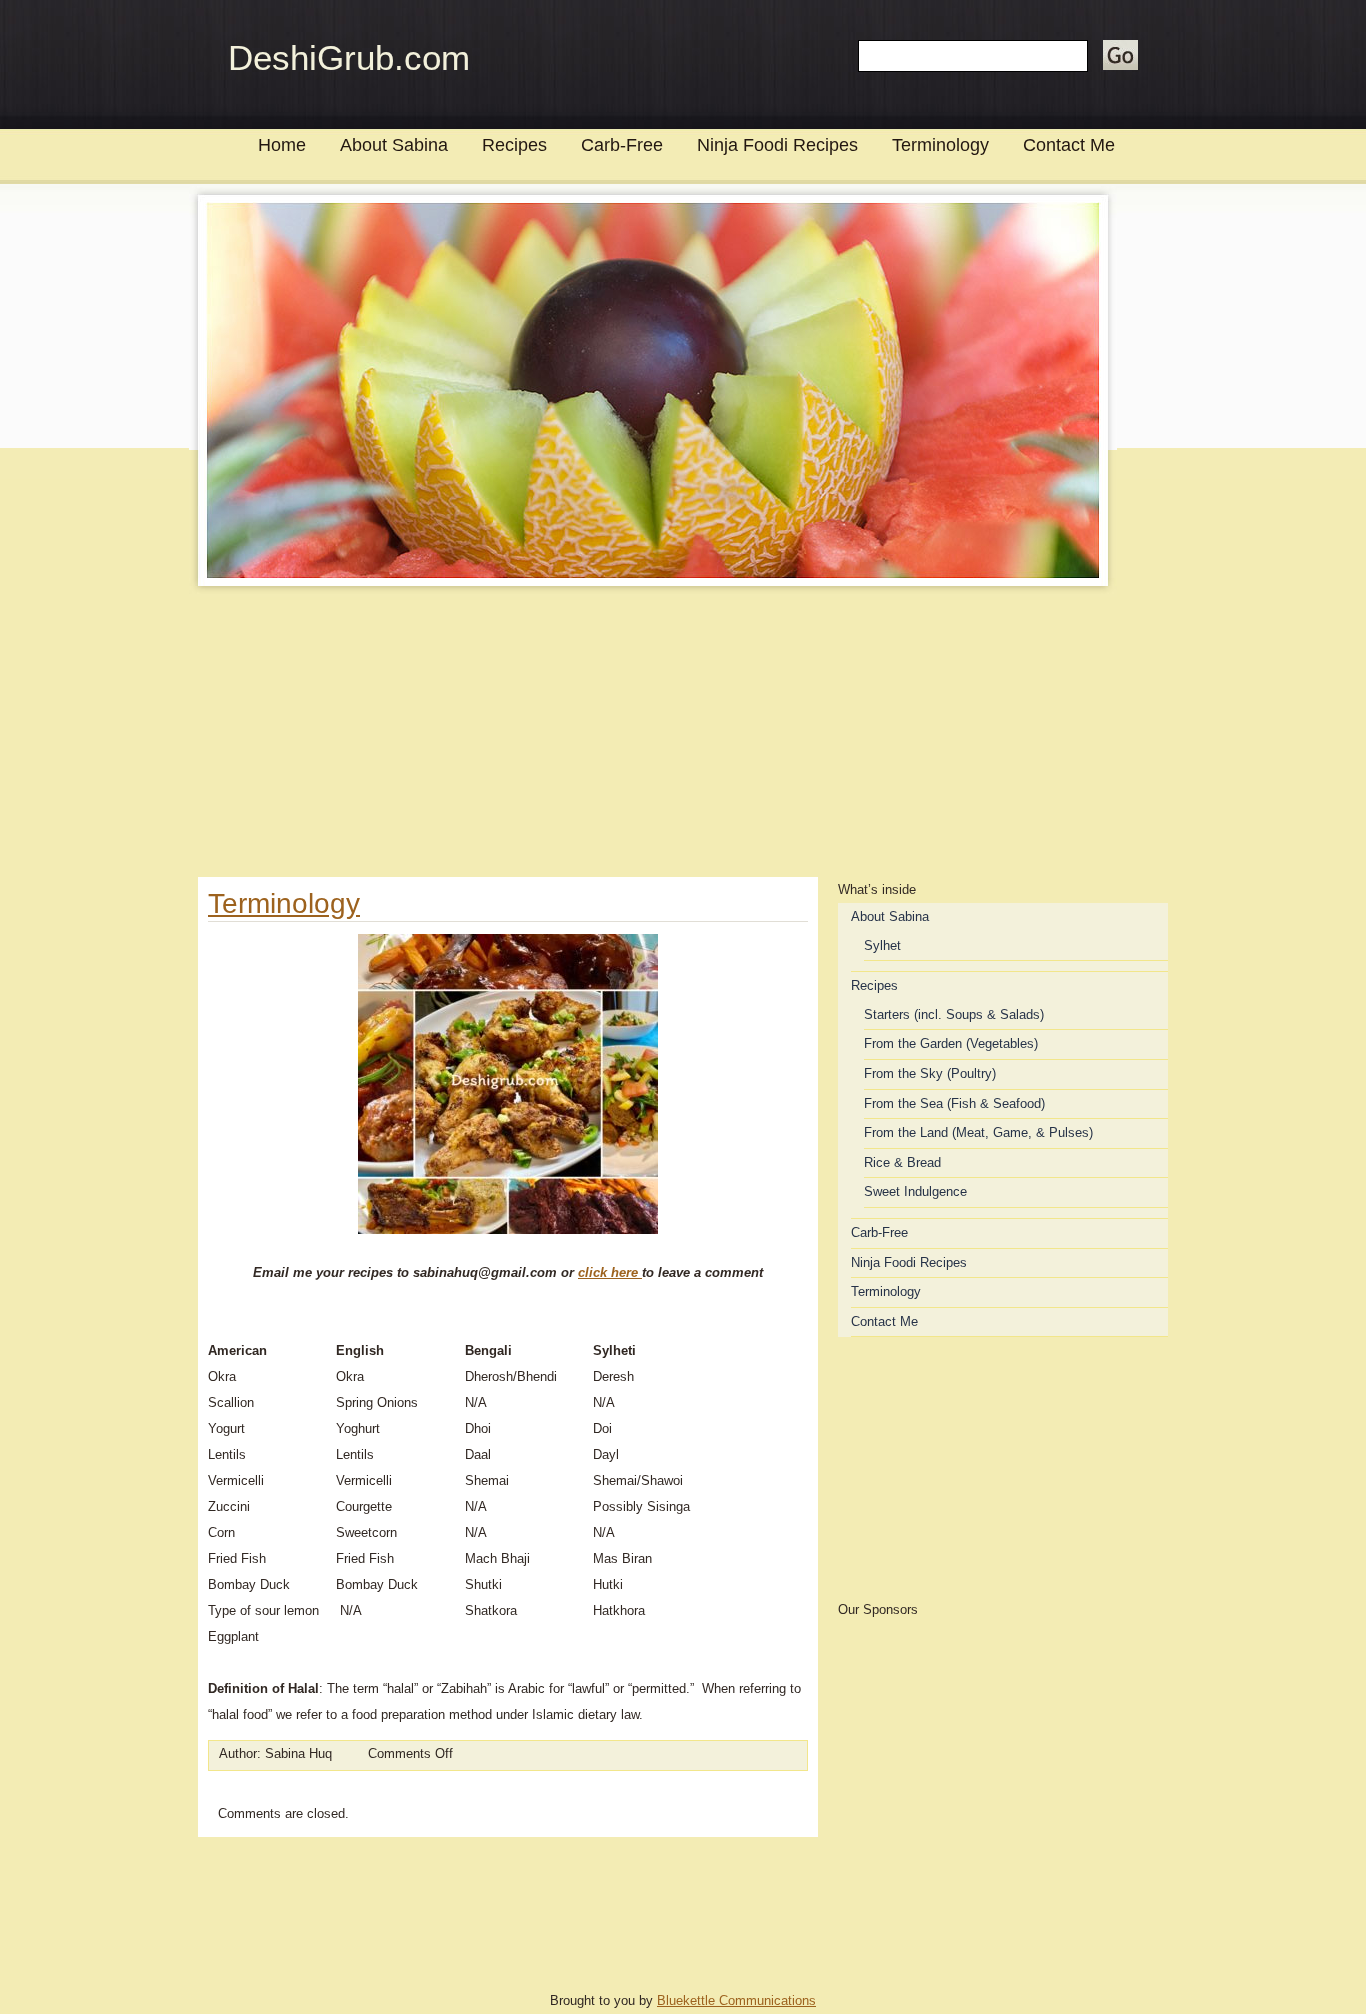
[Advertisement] (683, 737)
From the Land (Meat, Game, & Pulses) (978, 1132)
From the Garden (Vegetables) (951, 1043)
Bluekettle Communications (736, 2000)
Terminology (940, 145)
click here (610, 1272)
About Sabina (394, 145)
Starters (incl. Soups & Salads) (954, 1014)
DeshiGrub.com (349, 57)
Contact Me (1069, 145)
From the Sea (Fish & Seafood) (954, 1103)
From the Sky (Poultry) (930, 1073)
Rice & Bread (902, 1162)
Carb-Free (622, 145)
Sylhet (882, 945)
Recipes (514, 145)
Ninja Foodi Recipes (777, 145)
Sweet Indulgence (915, 1191)
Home (282, 145)
